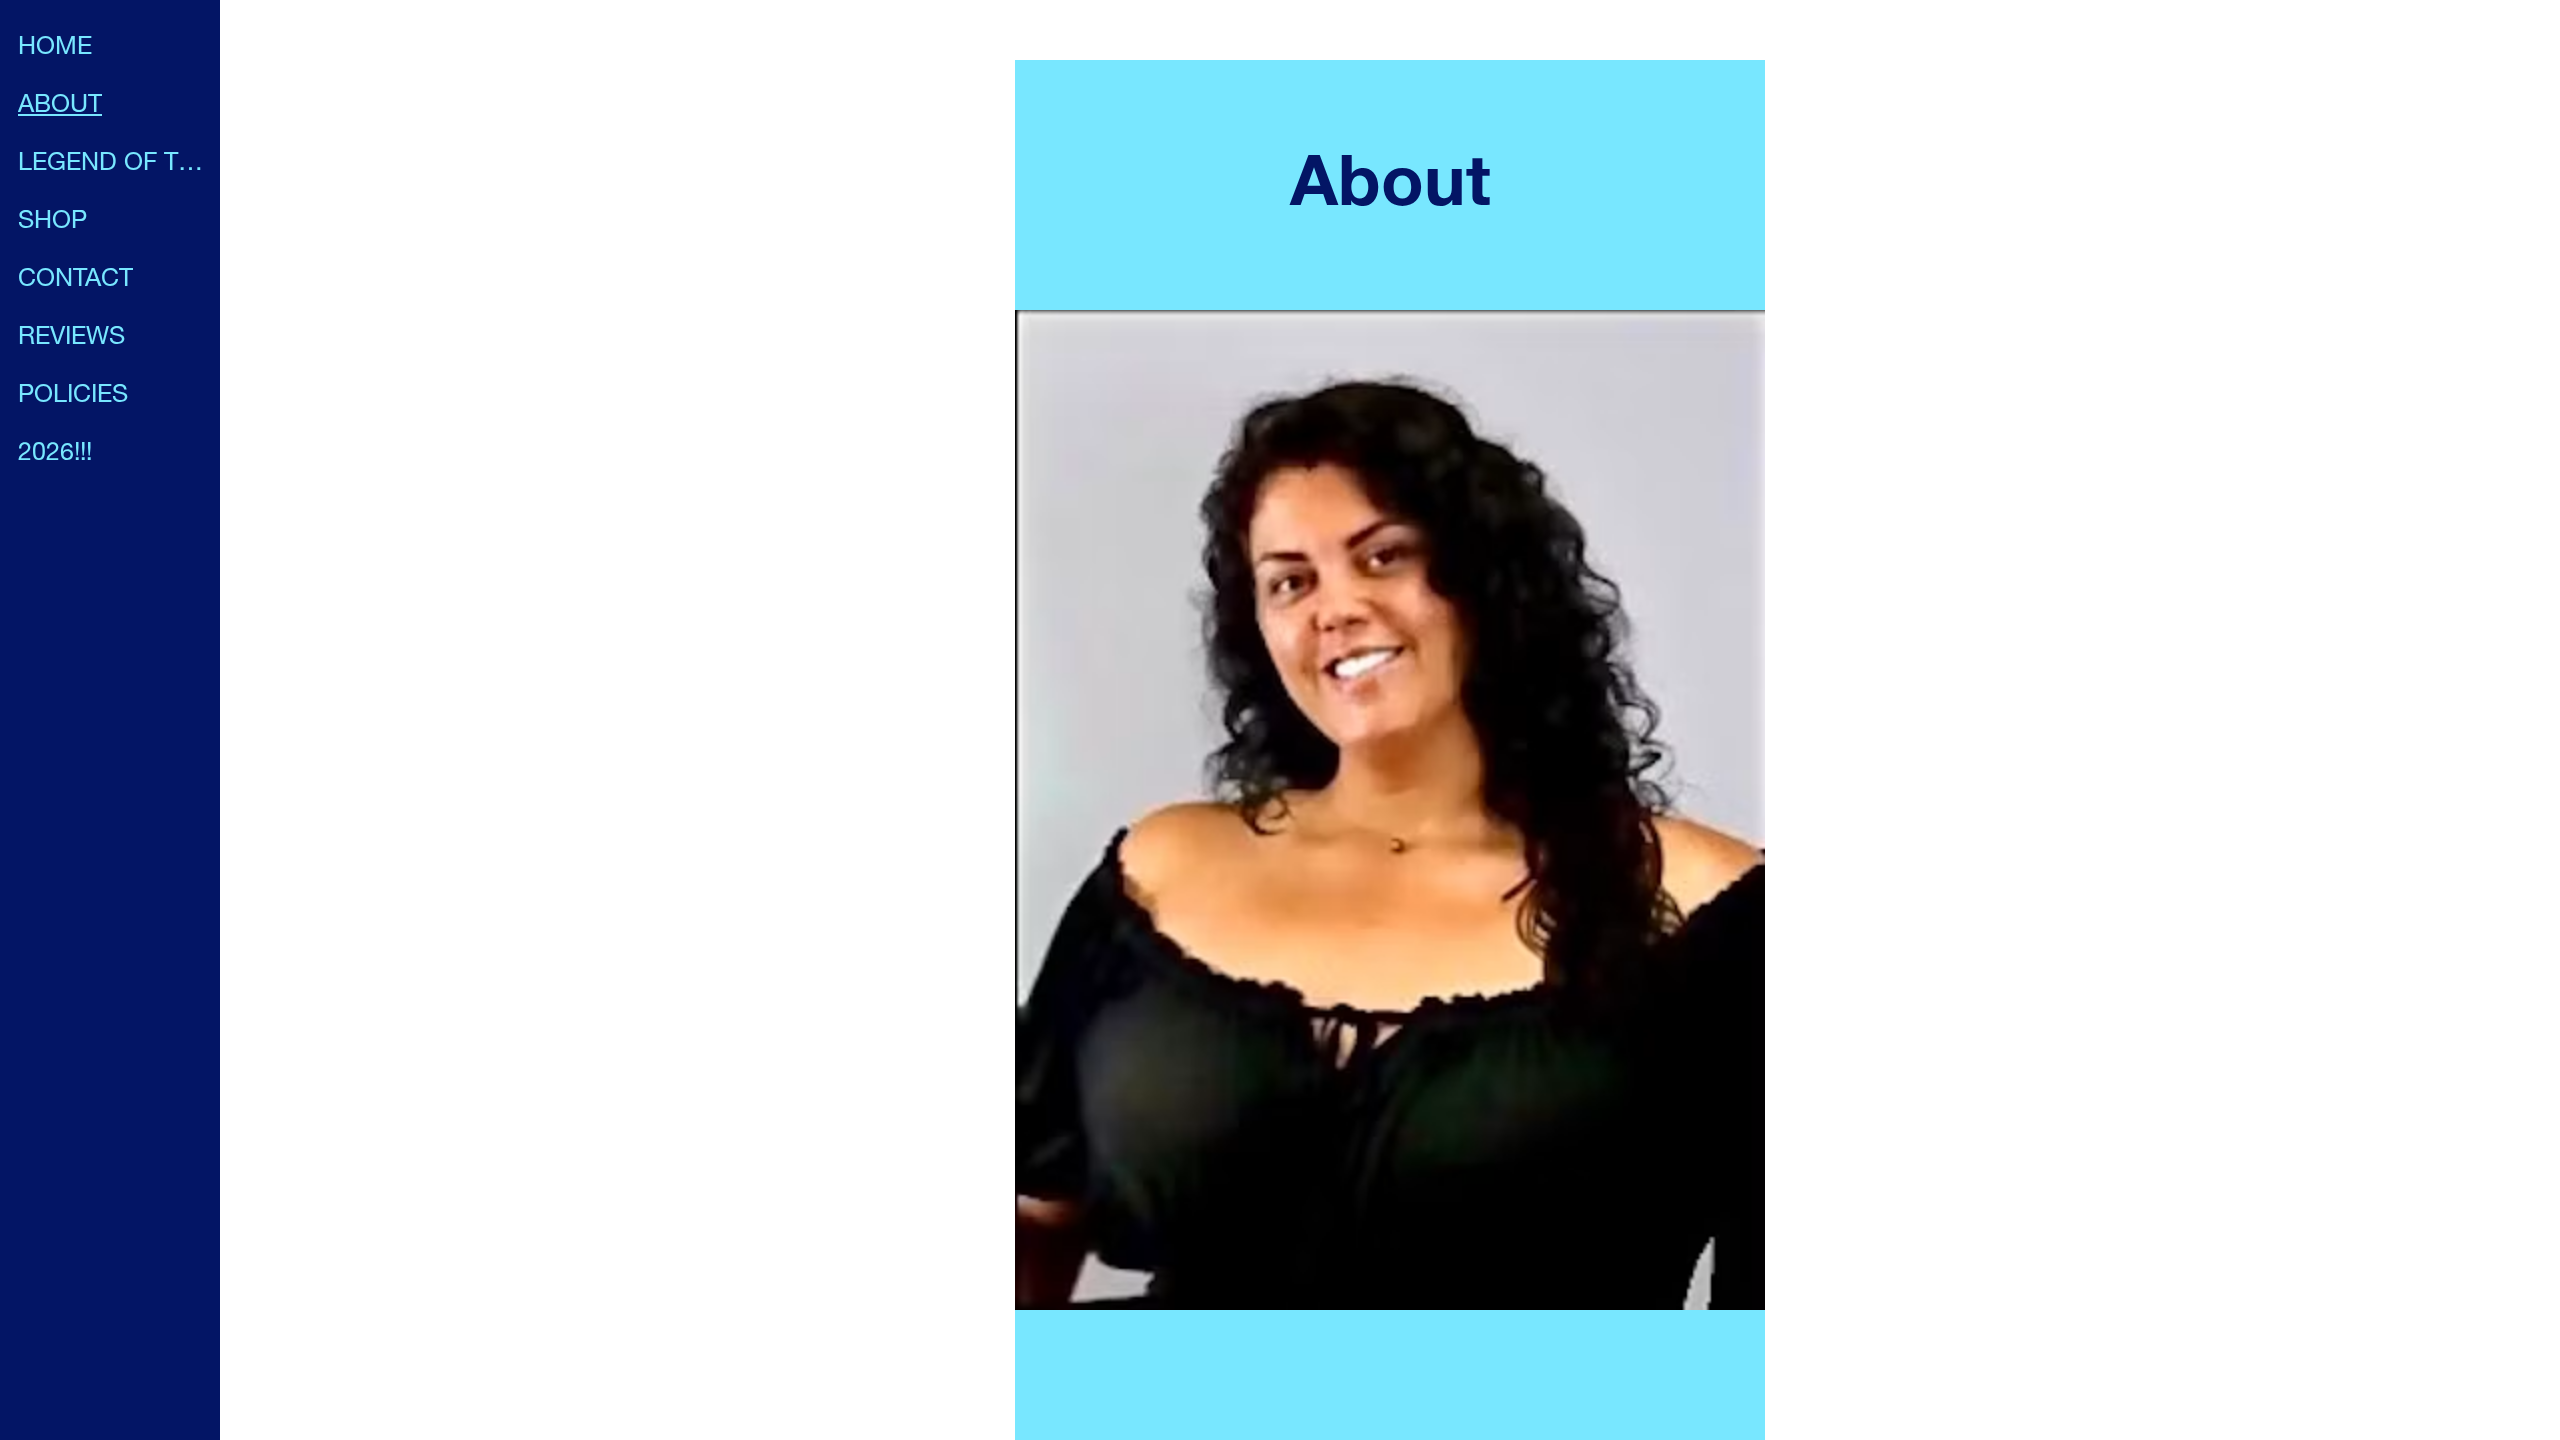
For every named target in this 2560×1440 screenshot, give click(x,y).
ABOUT (60, 106)
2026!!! (55, 454)
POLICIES (73, 396)
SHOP (52, 222)
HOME (55, 48)
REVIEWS (71, 338)
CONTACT (75, 280)
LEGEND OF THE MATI (112, 164)
